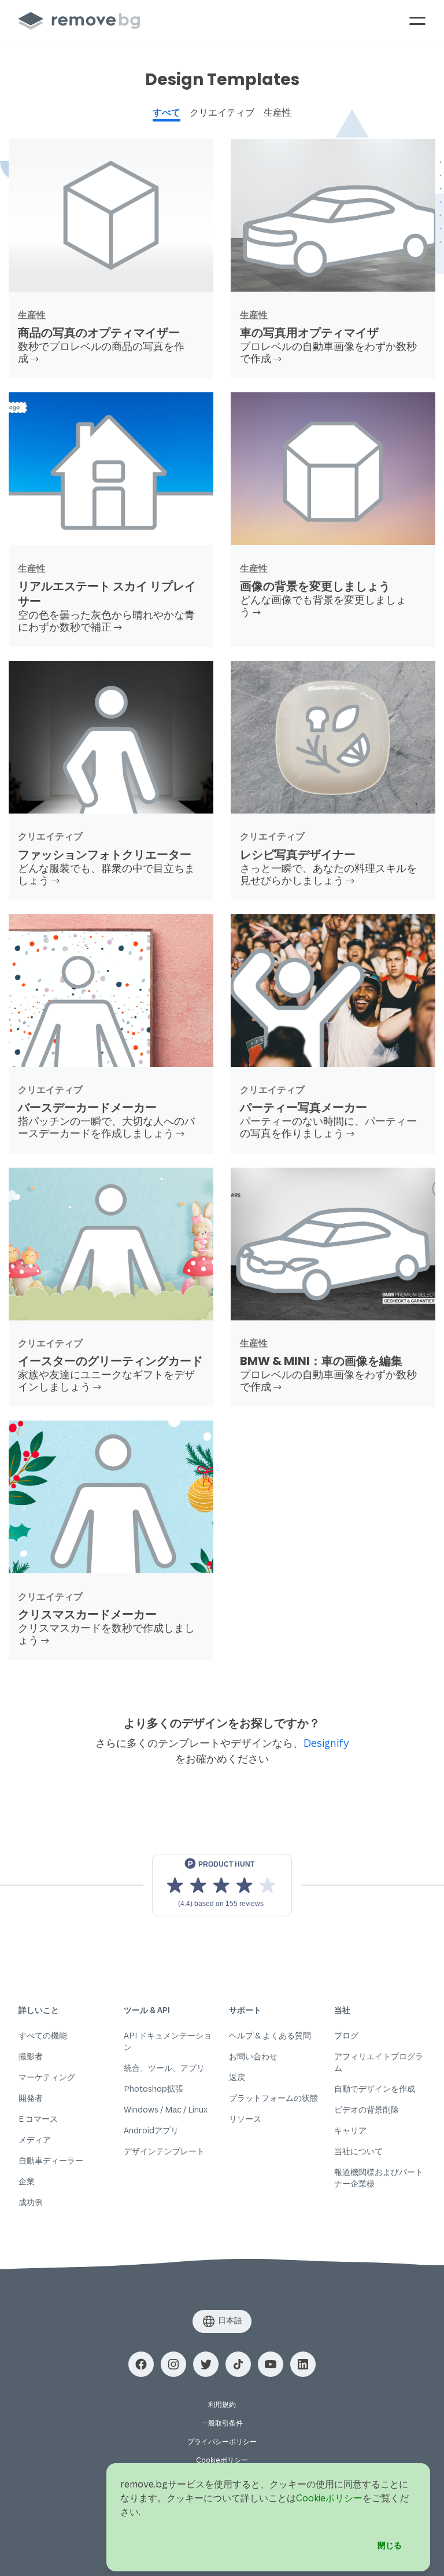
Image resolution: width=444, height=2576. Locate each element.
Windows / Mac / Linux (166, 2109)
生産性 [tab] (277, 112)
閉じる (390, 2545)
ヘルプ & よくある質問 (270, 2035)
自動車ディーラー (51, 2160)
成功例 (31, 2202)
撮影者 (31, 2056)
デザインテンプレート (164, 2151)
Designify (326, 1743)
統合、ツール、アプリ (164, 2068)
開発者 (31, 2098)
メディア (35, 2139)
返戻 (237, 2077)
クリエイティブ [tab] (222, 112)
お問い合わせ (253, 2056)
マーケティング (47, 2077)
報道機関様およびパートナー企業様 (379, 2178)
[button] (141, 2364)
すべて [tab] (166, 112)
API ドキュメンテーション (168, 2041)
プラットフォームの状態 (273, 2098)
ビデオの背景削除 (367, 2109)
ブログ (346, 2035)
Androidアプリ (151, 2130)
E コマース (38, 2119)
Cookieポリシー (222, 2460)
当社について (358, 2151)
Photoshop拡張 (153, 2089)
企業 (27, 2181)
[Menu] (417, 21)
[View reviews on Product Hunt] (222, 1885)
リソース (245, 2119)
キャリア (350, 2130)
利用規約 (222, 2404)
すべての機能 (43, 2035)
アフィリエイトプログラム (379, 2062)
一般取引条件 (222, 2423)
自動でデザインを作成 (375, 2089)
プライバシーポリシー (222, 2441)
